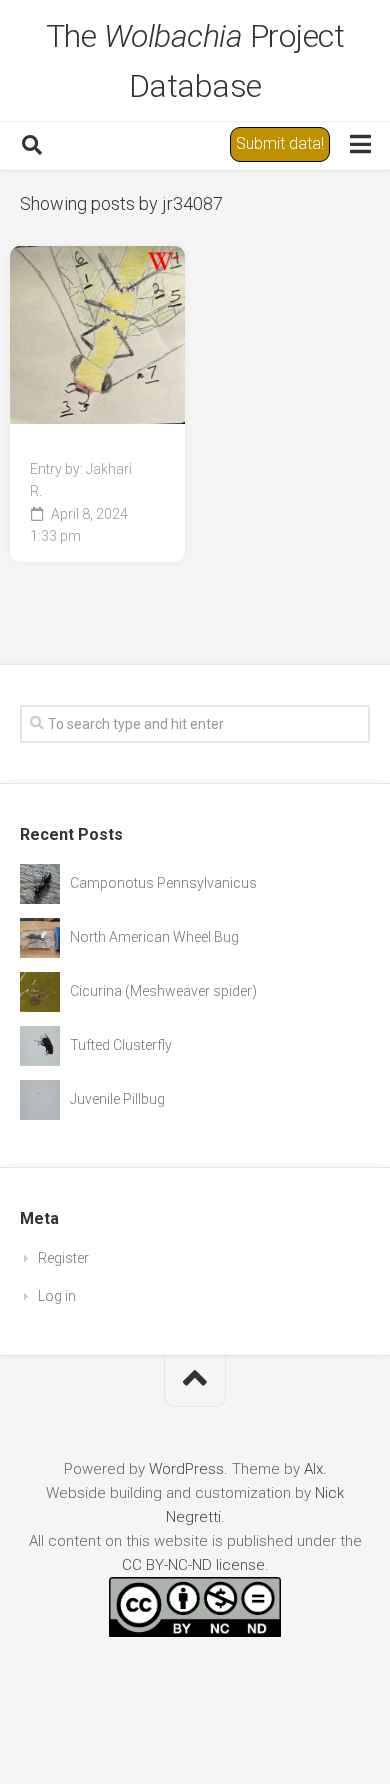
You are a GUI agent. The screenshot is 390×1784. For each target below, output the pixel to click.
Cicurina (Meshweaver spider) (163, 991)
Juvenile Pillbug (117, 1099)
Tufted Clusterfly (121, 1045)
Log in (57, 1296)
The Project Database (195, 61)
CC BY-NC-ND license (193, 1565)
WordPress (186, 1469)
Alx (313, 1469)
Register (63, 1258)
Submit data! (280, 143)
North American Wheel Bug (154, 937)
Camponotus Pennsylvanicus (163, 883)
